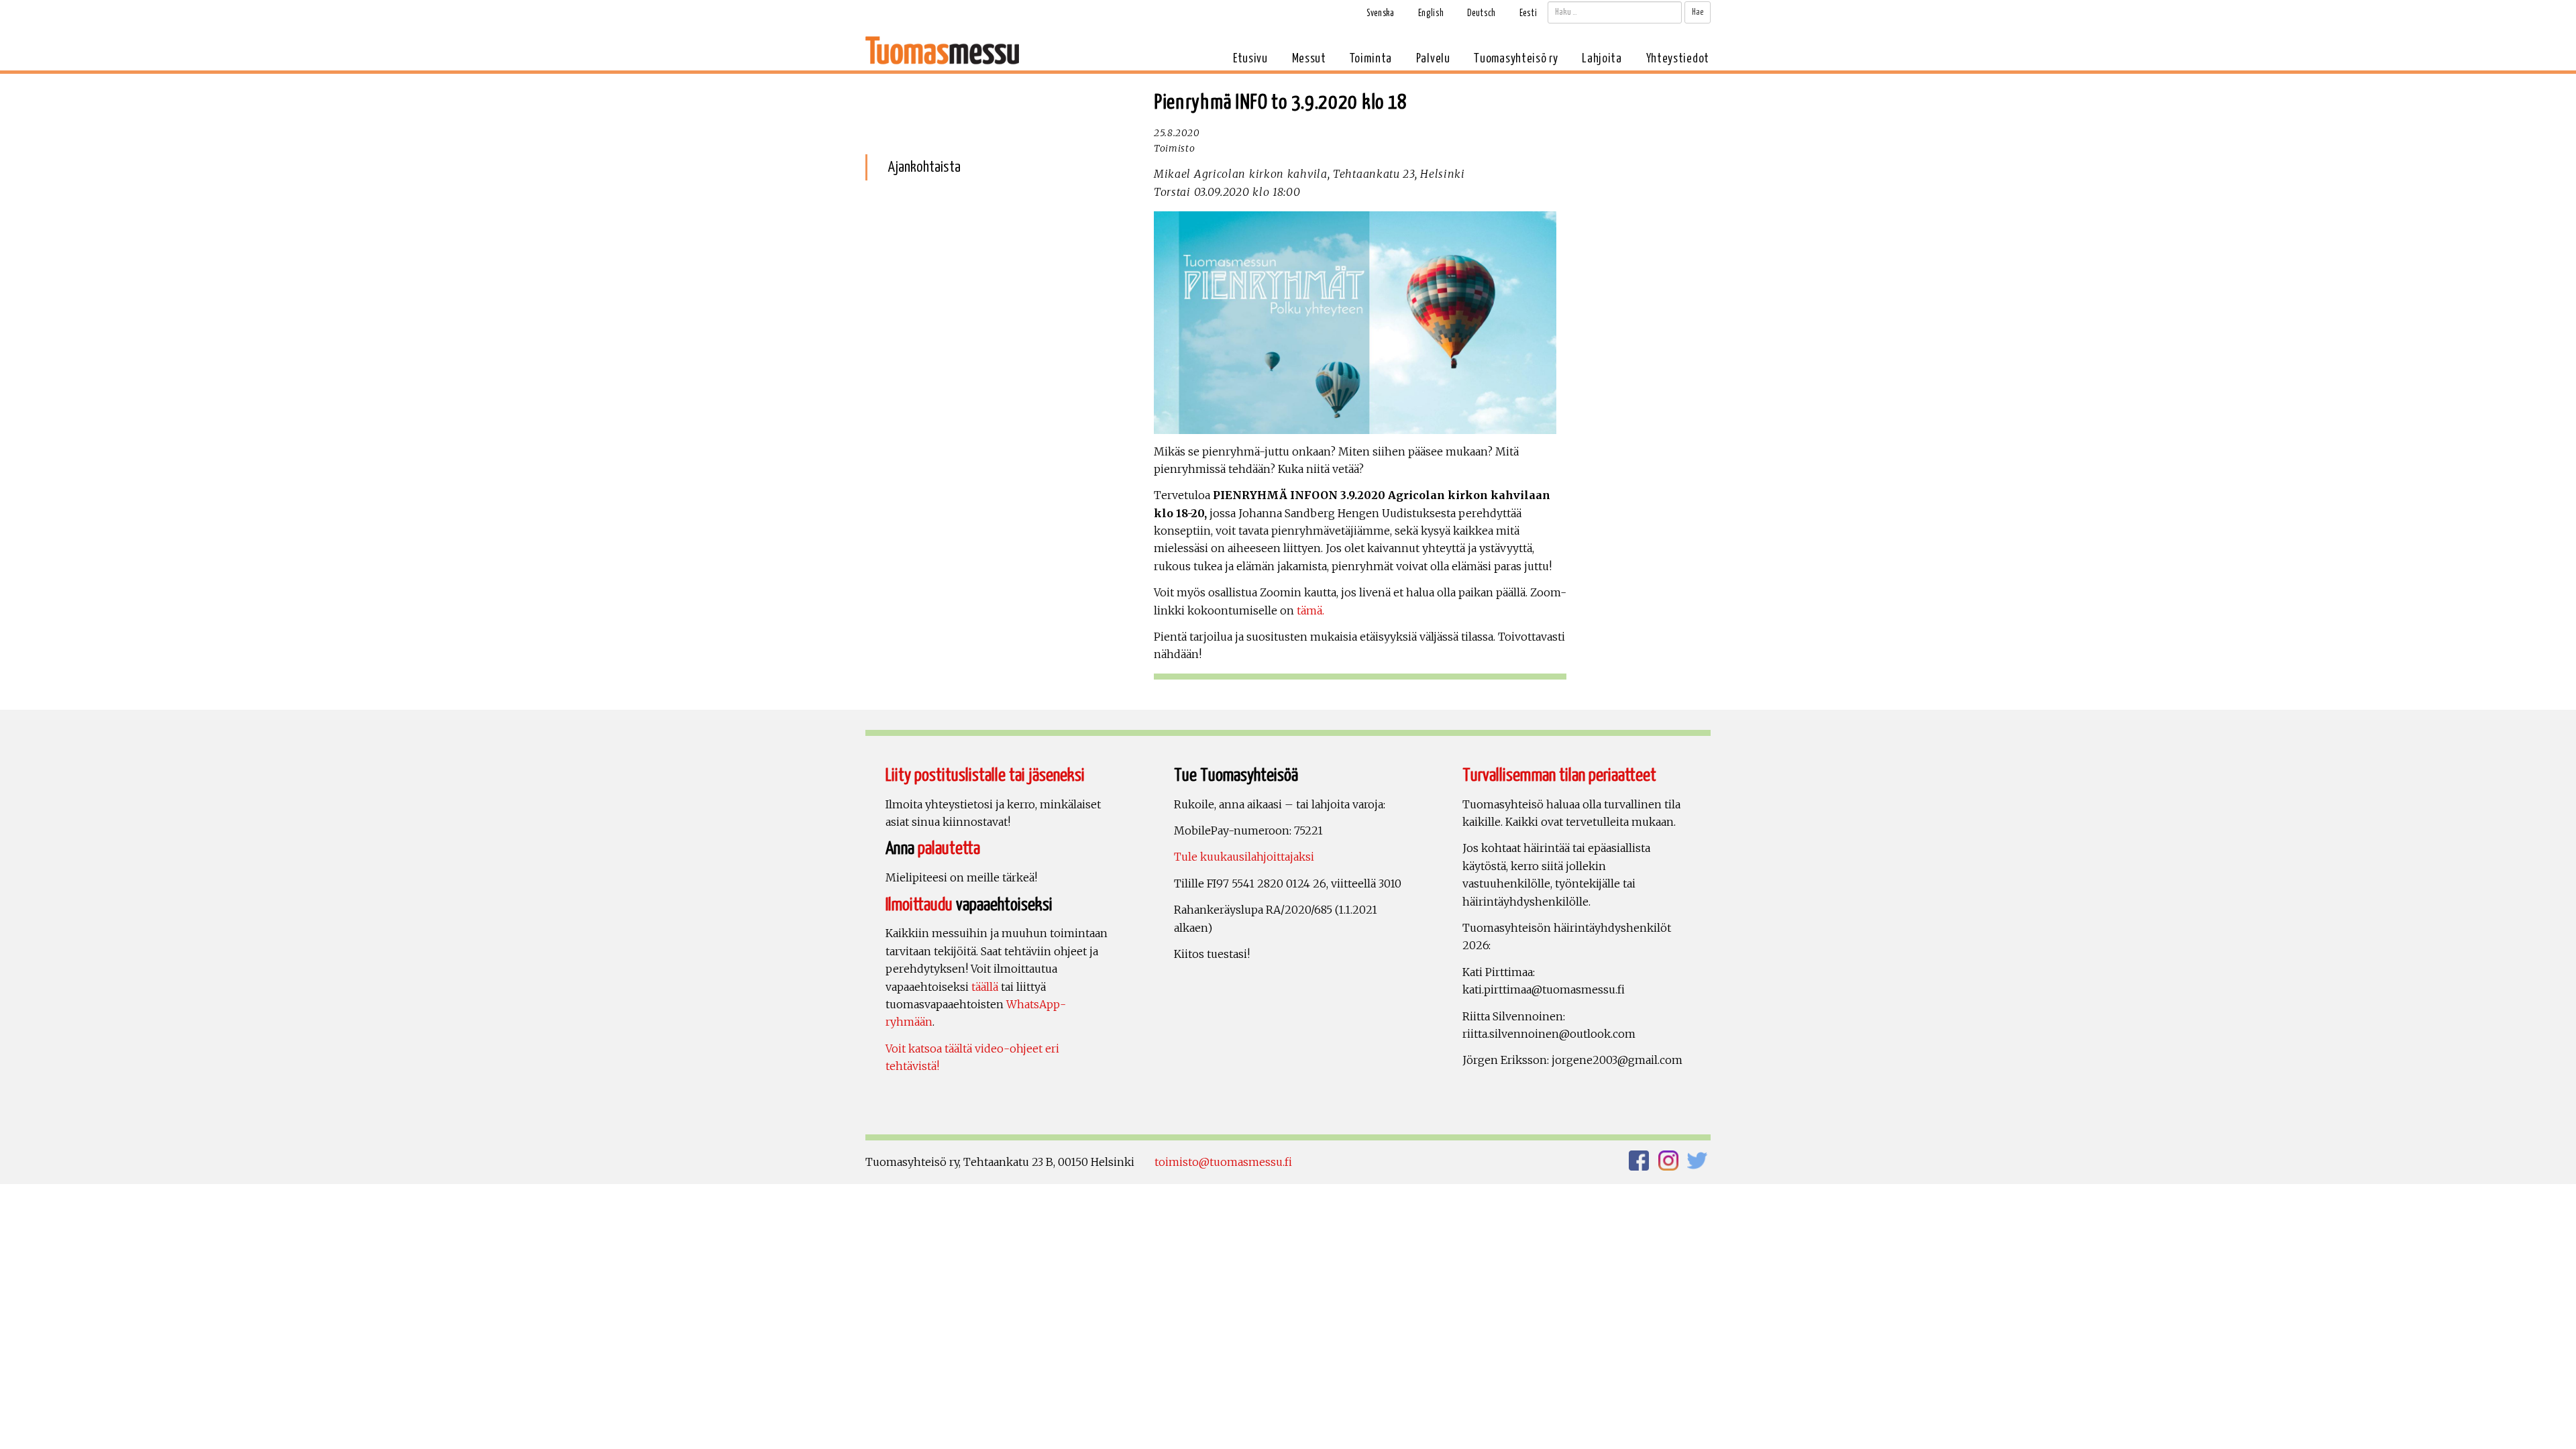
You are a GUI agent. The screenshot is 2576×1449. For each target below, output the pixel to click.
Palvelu (1433, 59)
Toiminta (1371, 59)
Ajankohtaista (924, 167)
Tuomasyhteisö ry (1516, 59)
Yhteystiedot (1678, 59)
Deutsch (1482, 13)
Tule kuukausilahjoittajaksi (1244, 857)
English (1431, 13)
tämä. (1309, 610)
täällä (985, 987)
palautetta (949, 849)
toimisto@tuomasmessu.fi (1223, 1162)
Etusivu (1250, 59)
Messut (1309, 59)
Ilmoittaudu (919, 905)
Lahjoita (1602, 59)
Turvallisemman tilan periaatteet (1559, 776)
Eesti (1528, 13)
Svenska (1381, 13)
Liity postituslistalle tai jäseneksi (985, 776)
